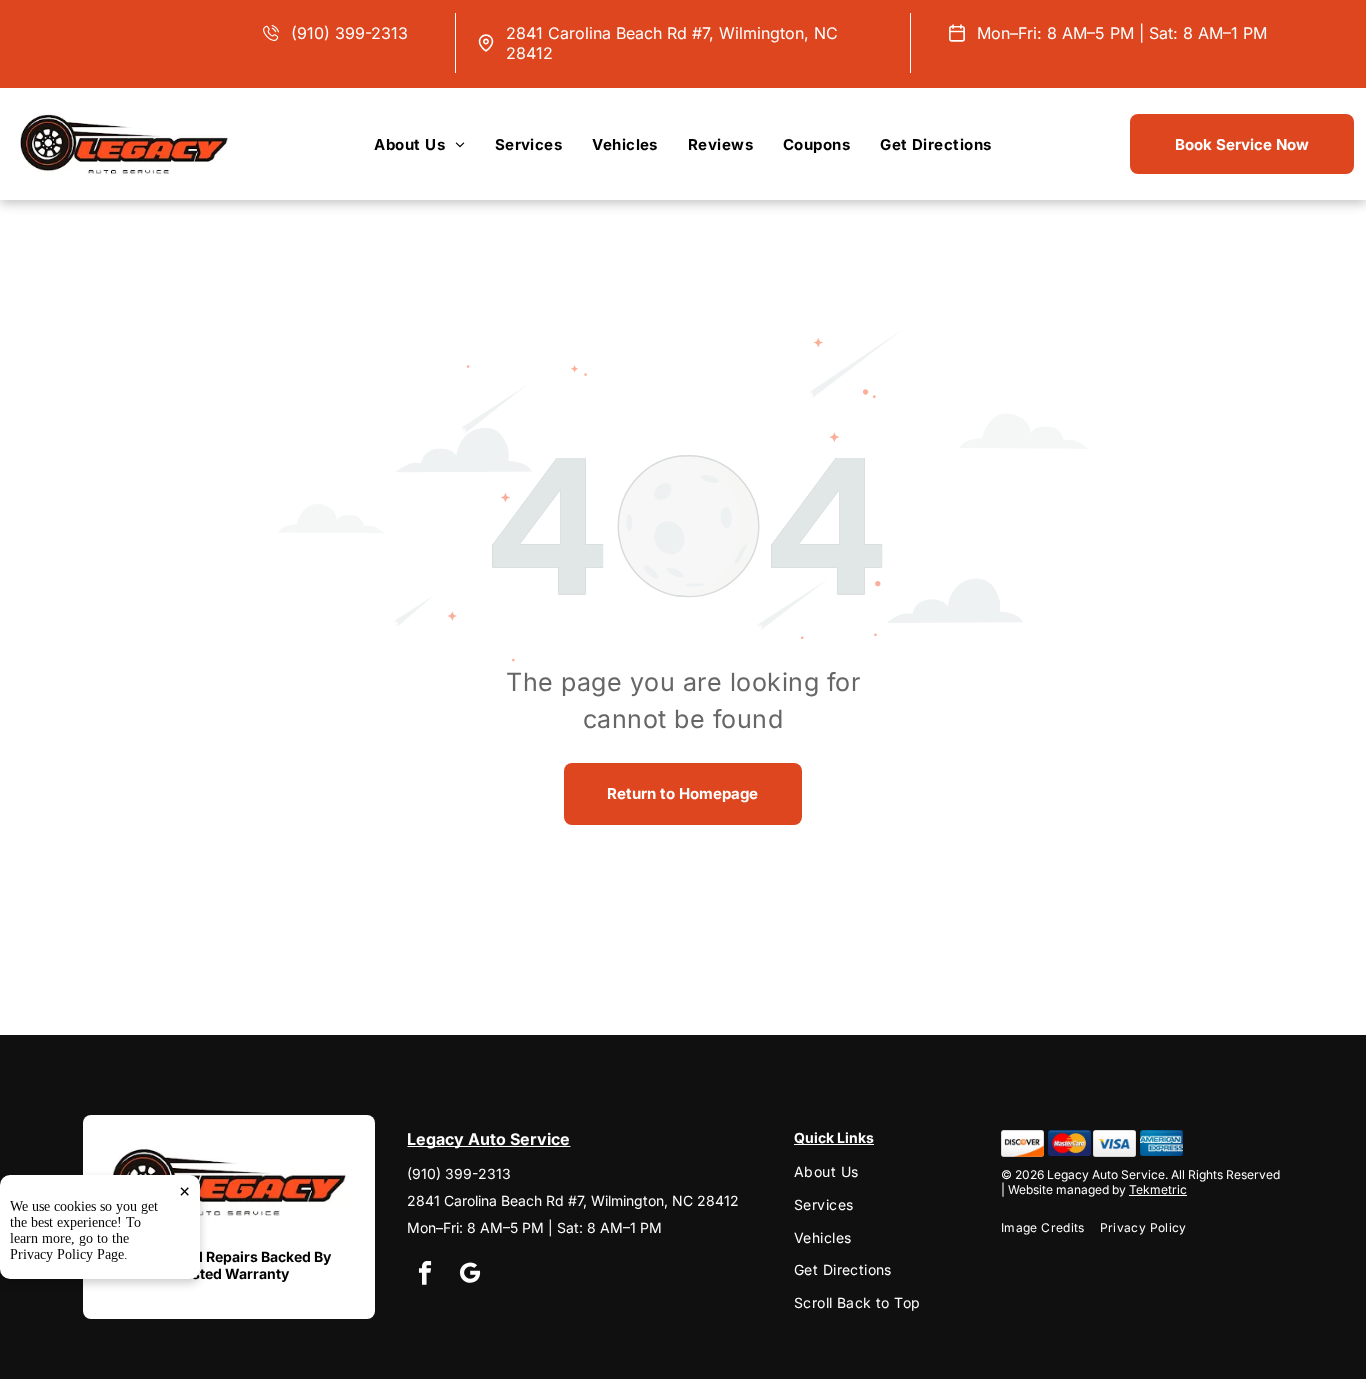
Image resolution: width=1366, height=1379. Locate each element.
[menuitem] (419, 144)
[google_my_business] (469, 1276)
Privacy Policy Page (67, 1254)
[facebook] (424, 1276)
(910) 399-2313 (349, 33)
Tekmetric (1158, 1189)
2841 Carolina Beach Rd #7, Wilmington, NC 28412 (573, 1200)
